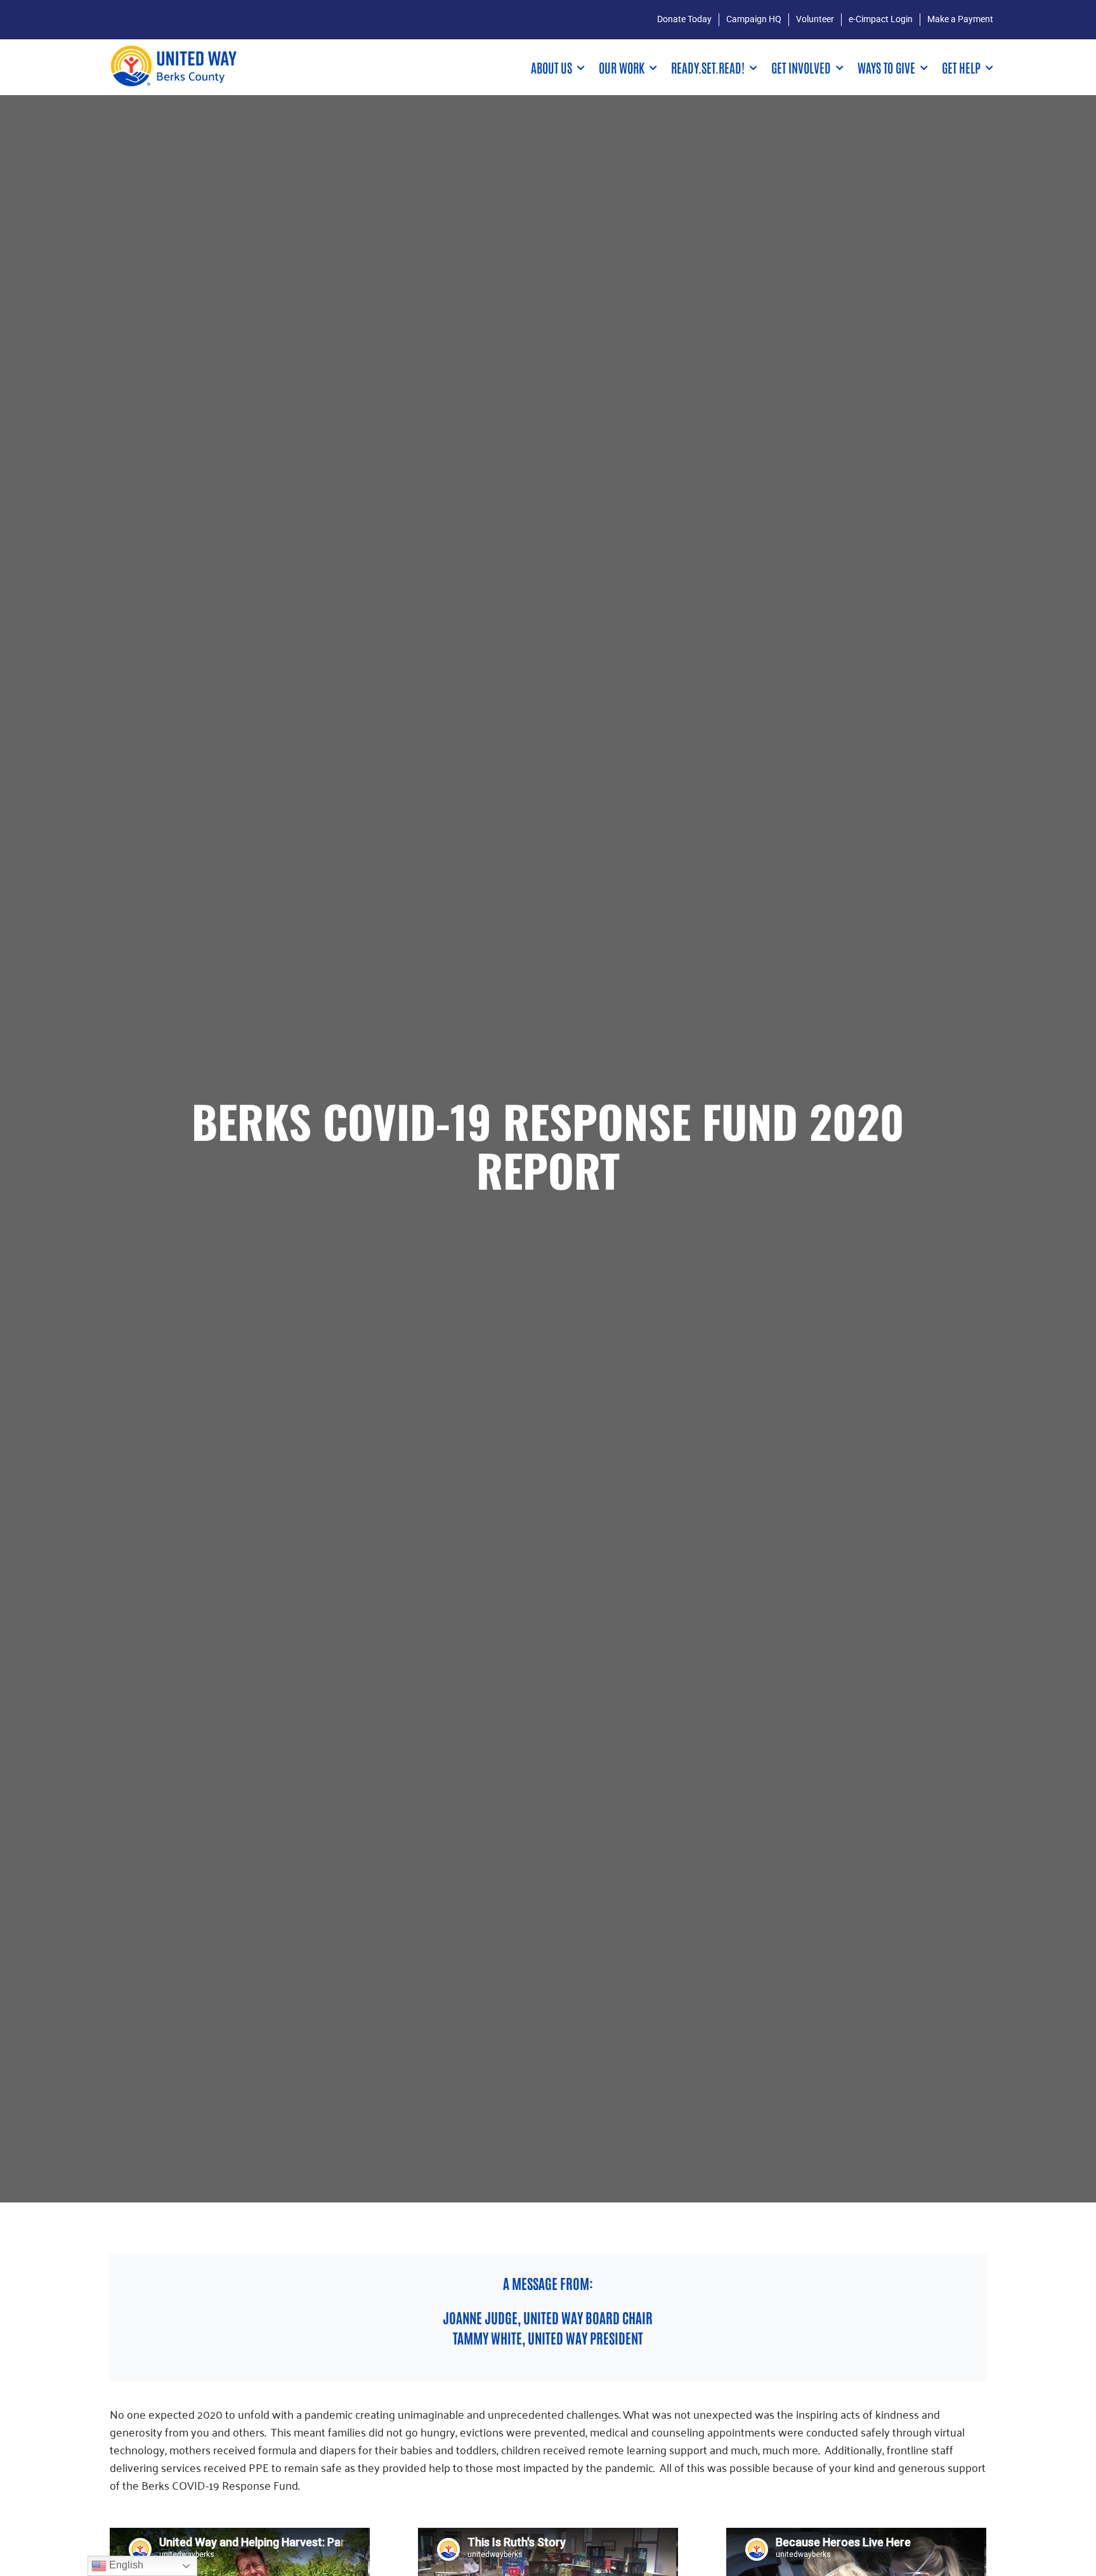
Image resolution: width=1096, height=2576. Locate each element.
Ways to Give (886, 67)
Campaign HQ (754, 19)
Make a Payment (960, 19)
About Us (551, 67)
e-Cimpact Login (881, 19)
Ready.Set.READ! (708, 67)
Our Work (622, 67)
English (125, 2565)
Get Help (961, 67)
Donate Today (684, 19)
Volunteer (815, 19)
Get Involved (801, 67)
